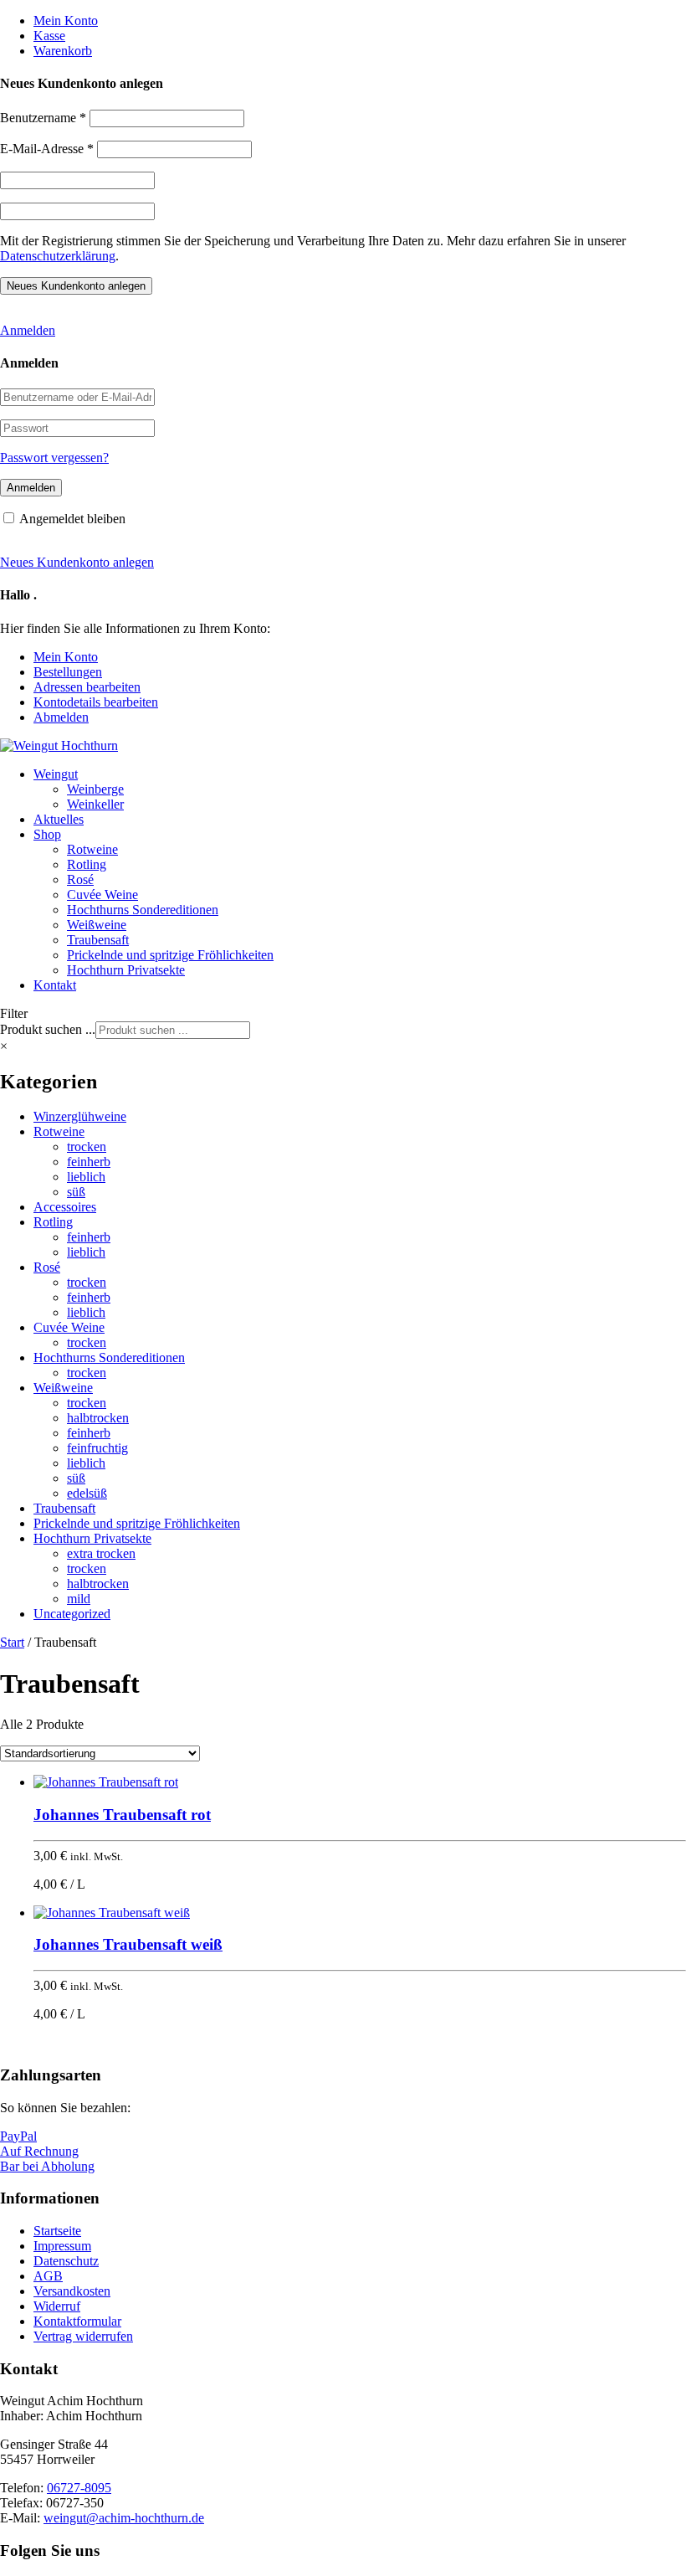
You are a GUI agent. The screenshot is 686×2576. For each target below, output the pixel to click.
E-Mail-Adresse (47, 149)
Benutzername (43, 118)
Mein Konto (66, 21)
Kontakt (55, 985)
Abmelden (61, 717)
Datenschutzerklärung (58, 256)
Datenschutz (66, 2261)
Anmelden (28, 330)
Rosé (80, 879)
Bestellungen (68, 672)
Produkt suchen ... (48, 1029)
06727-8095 (79, 2488)
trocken (87, 1147)
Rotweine (92, 849)
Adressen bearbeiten (87, 687)
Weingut (56, 774)
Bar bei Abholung (47, 2166)
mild (79, 1599)
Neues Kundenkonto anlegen (77, 562)
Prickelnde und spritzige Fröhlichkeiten (170, 955)
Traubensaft (98, 940)
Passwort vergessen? (54, 458)
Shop (47, 834)
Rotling (87, 864)
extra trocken (101, 1553)
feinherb (89, 1162)
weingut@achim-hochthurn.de (124, 2518)
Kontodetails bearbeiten (96, 702)
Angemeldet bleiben (72, 519)
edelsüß (87, 1493)
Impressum (62, 2246)
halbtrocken (98, 1418)
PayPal (18, 2136)
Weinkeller (95, 804)
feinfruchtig (97, 1448)
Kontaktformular (77, 2321)
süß (76, 1192)
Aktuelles (59, 819)
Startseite (57, 2231)
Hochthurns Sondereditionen (143, 910)
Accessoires (65, 1207)
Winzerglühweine (80, 1116)
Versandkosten (72, 2291)
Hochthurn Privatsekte (126, 970)
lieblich (86, 1177)
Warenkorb (63, 51)
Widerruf (57, 2306)
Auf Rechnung (39, 2151)
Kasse (49, 36)
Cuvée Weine (102, 895)
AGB (48, 2276)
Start (12, 1642)
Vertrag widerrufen (83, 2336)
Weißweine (97, 925)
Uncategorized (72, 1614)
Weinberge (95, 789)
